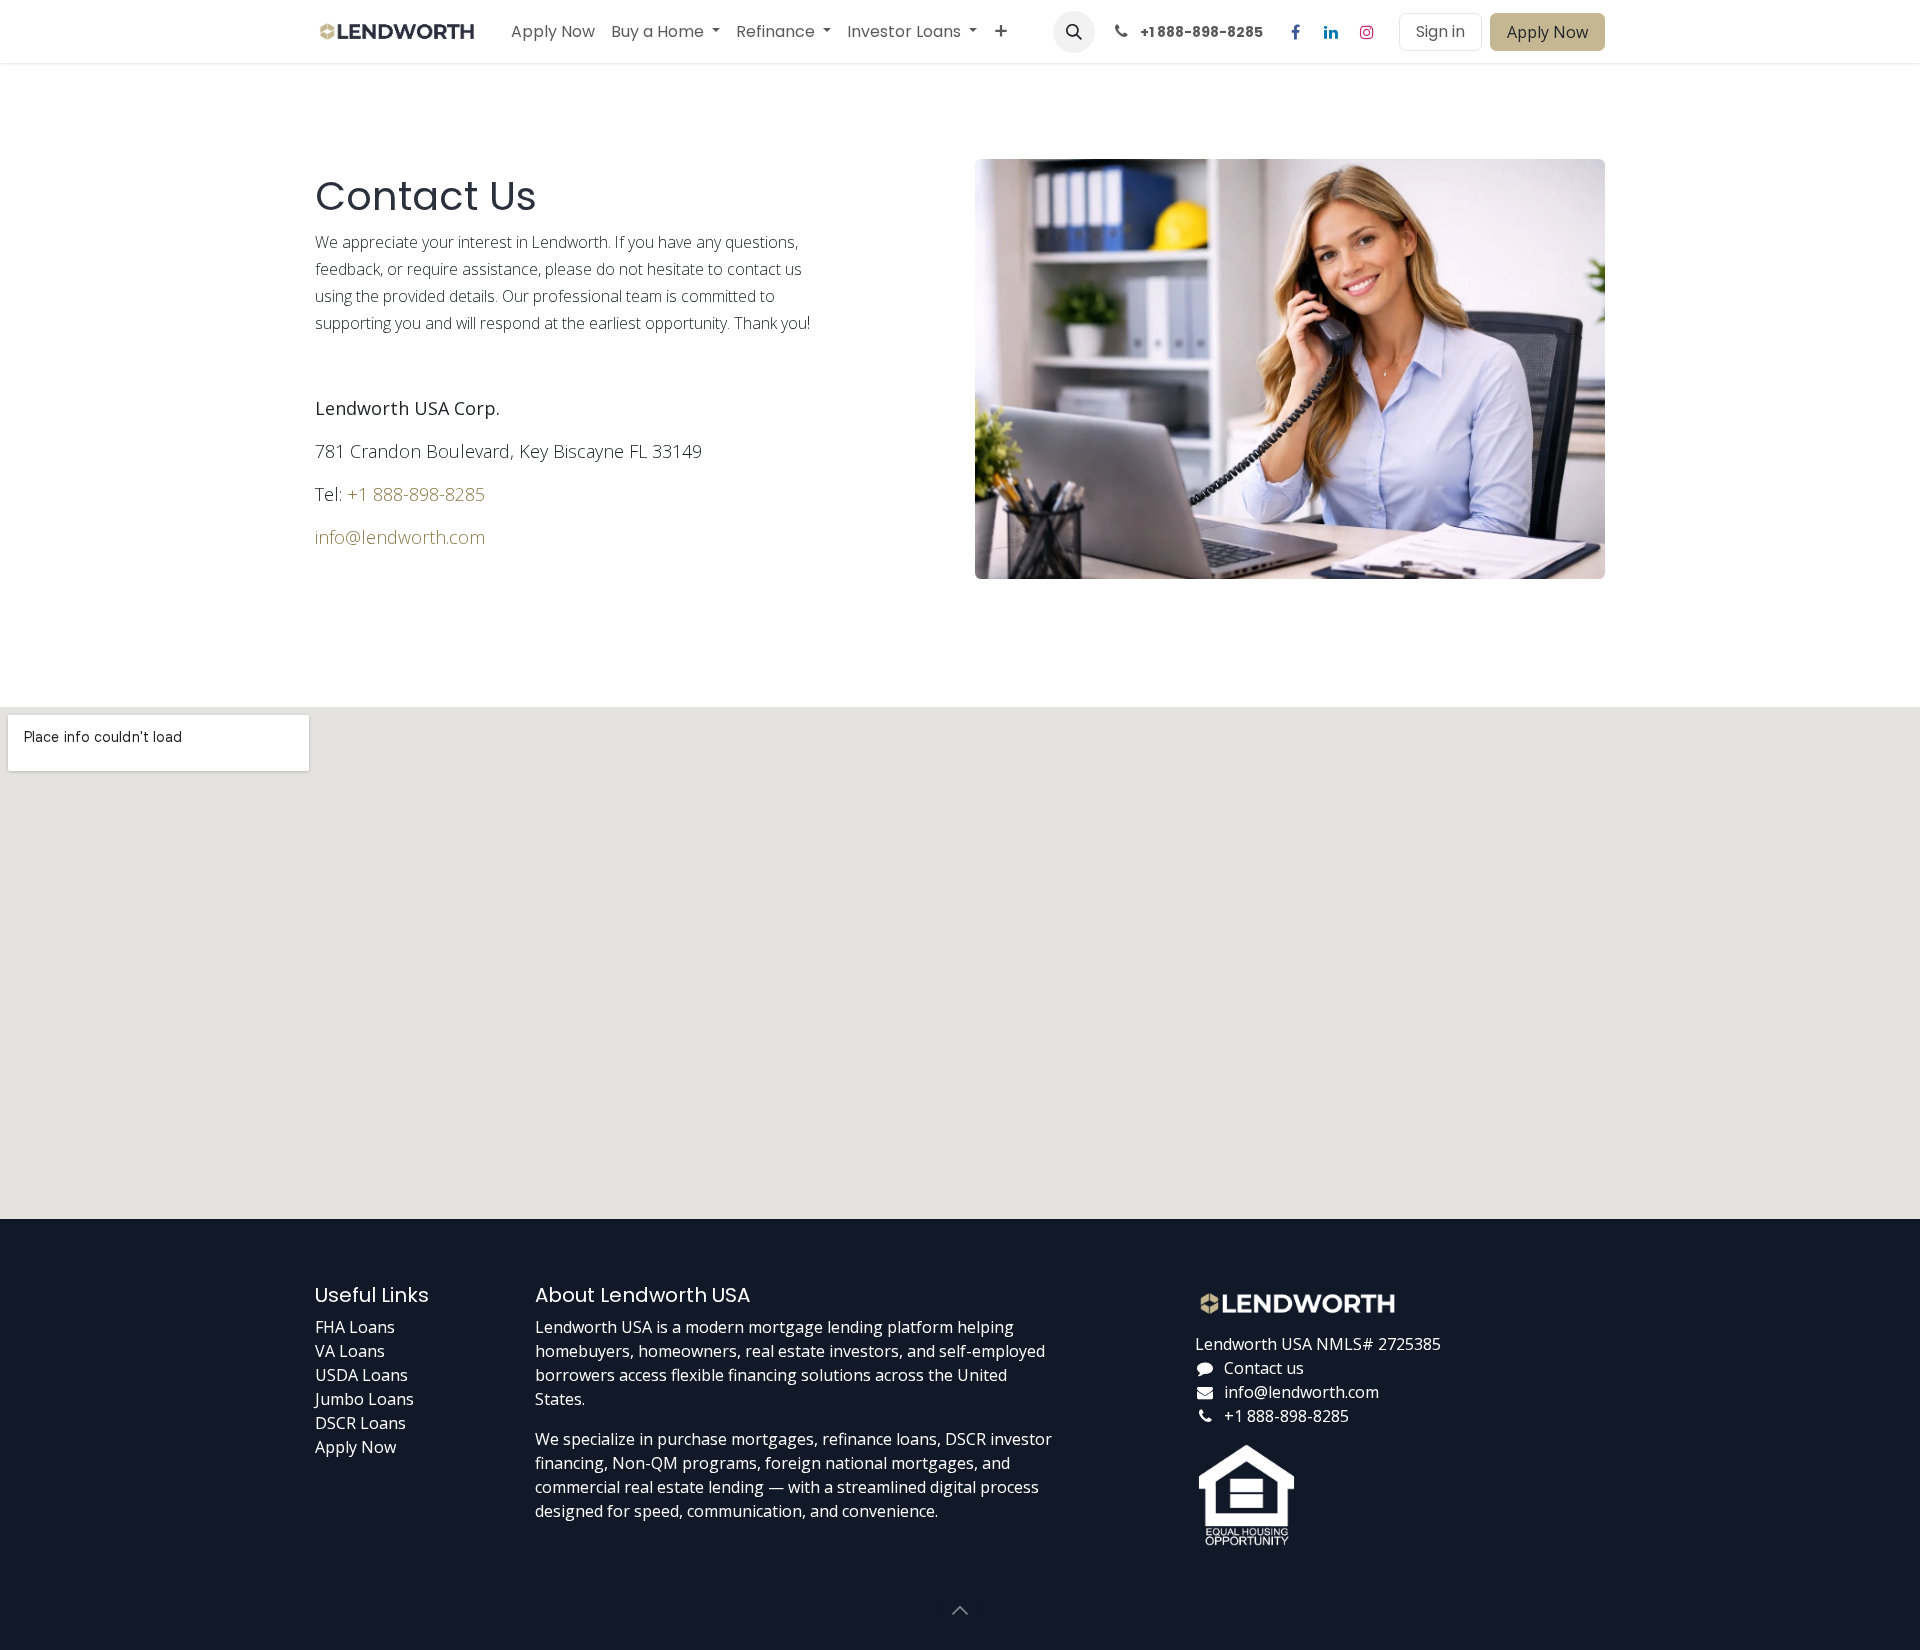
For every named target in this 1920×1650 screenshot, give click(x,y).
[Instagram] (1367, 32)
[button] (1074, 32)
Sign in (1440, 31)
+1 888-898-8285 (416, 494)
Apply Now (1547, 32)
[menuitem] (553, 32)
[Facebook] (1295, 32)
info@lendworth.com (400, 537)
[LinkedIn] (1331, 32)
